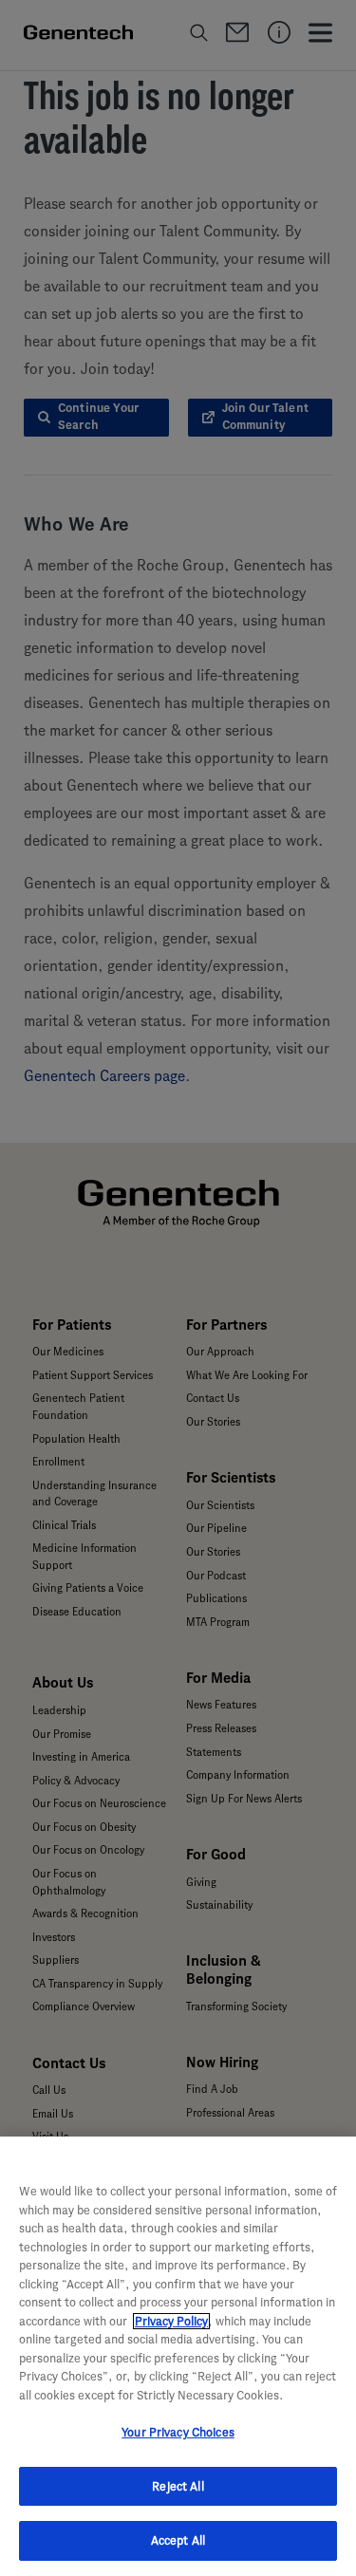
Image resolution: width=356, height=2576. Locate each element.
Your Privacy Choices (178, 2432)
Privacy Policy (171, 2321)
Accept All (178, 2540)
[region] (178, 2356)
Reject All (178, 2486)
